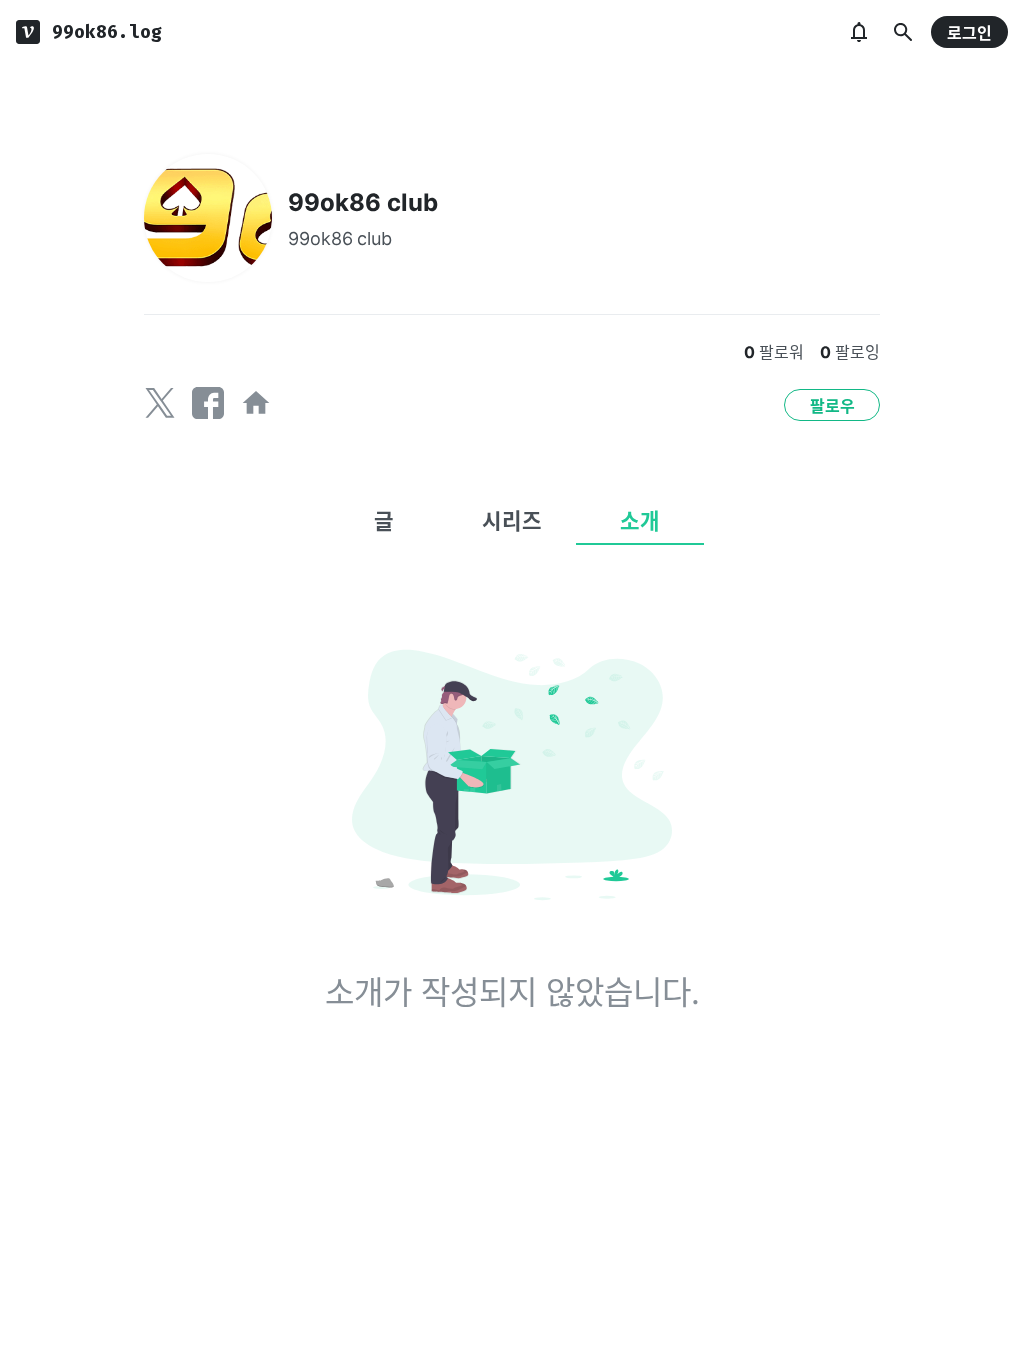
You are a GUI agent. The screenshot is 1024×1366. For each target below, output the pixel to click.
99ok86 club (363, 202)
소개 (640, 521)
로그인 (969, 33)
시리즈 (512, 521)
